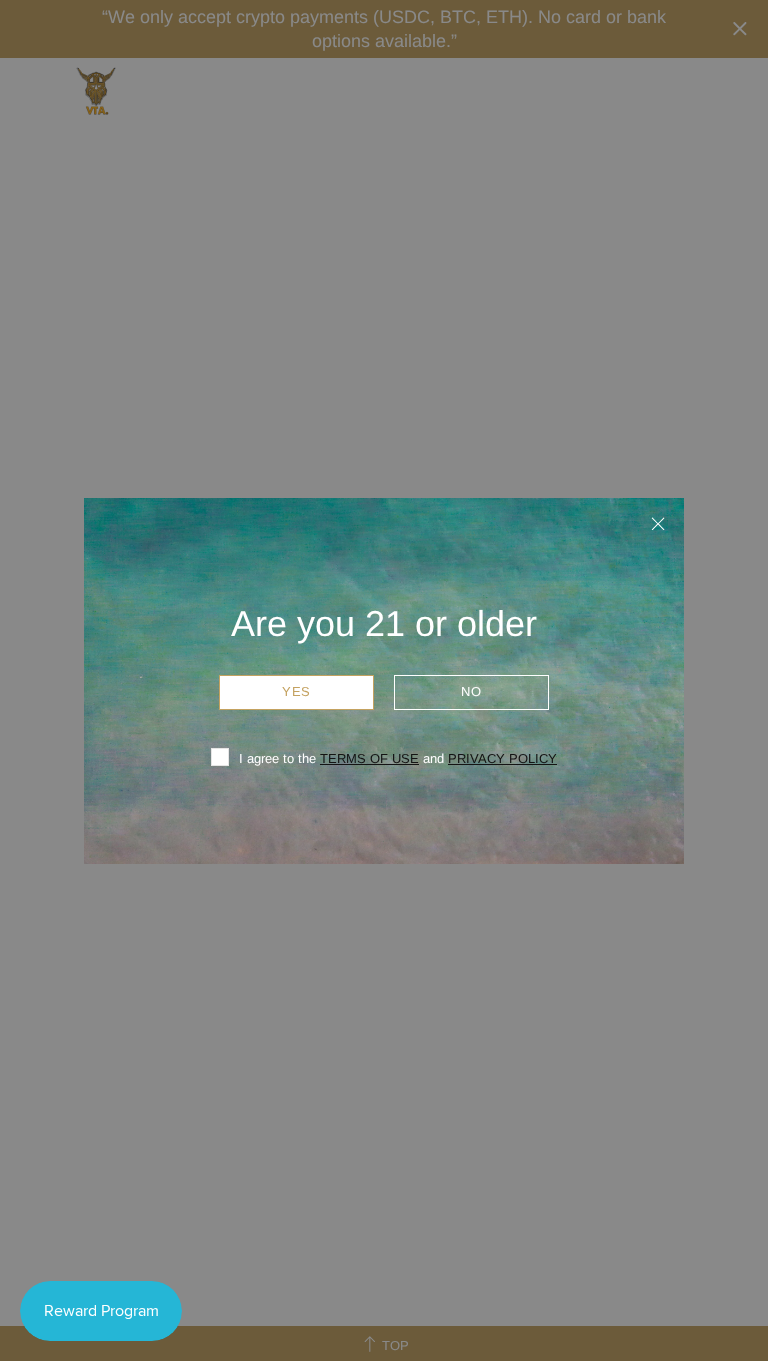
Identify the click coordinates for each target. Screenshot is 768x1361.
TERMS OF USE (369, 758)
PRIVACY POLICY (502, 758)
